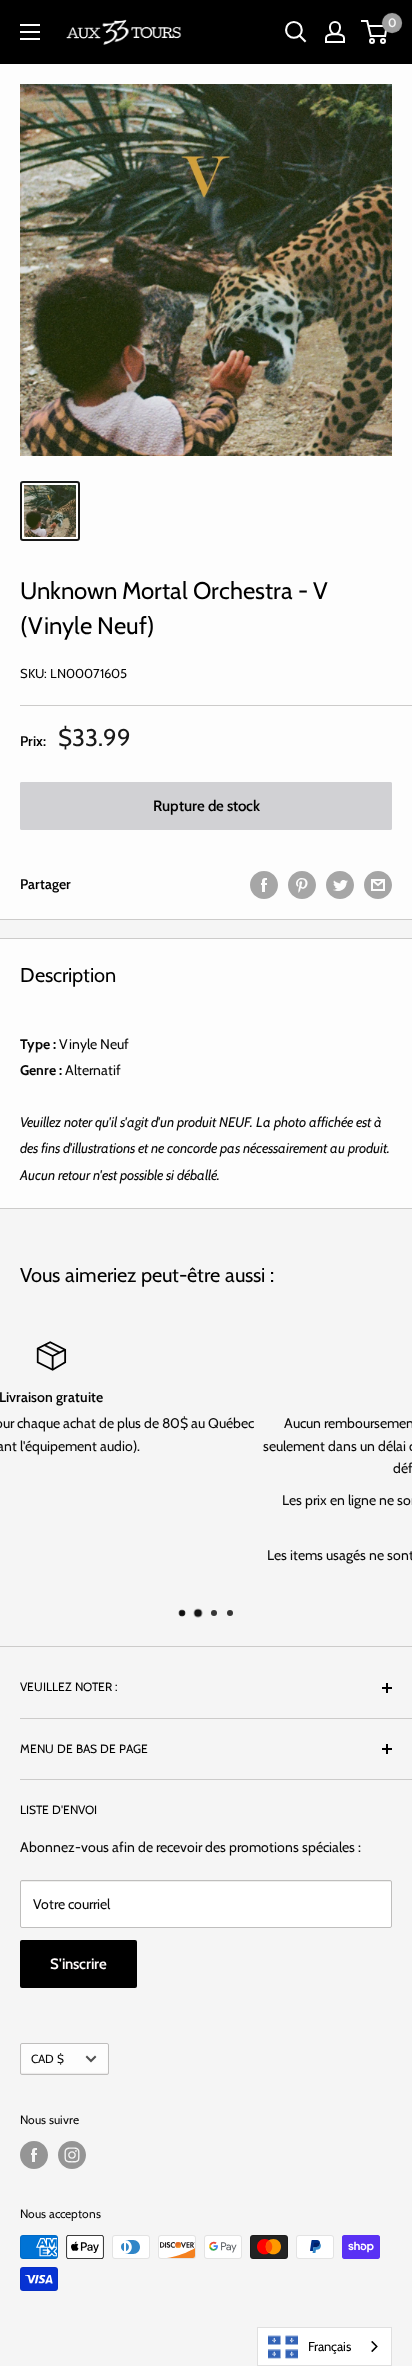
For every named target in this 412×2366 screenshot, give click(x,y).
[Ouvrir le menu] (30, 32)
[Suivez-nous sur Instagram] (72, 2155)
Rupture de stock (206, 806)
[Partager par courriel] (378, 884)
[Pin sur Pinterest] (302, 884)
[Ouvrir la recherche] (296, 32)
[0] (375, 32)
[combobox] (324, 2346)
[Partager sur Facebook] (264, 884)
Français (329, 2346)
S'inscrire (78, 1964)
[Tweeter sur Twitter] (340, 884)
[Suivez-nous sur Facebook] (34, 2155)
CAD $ (47, 2059)
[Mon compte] (335, 32)
